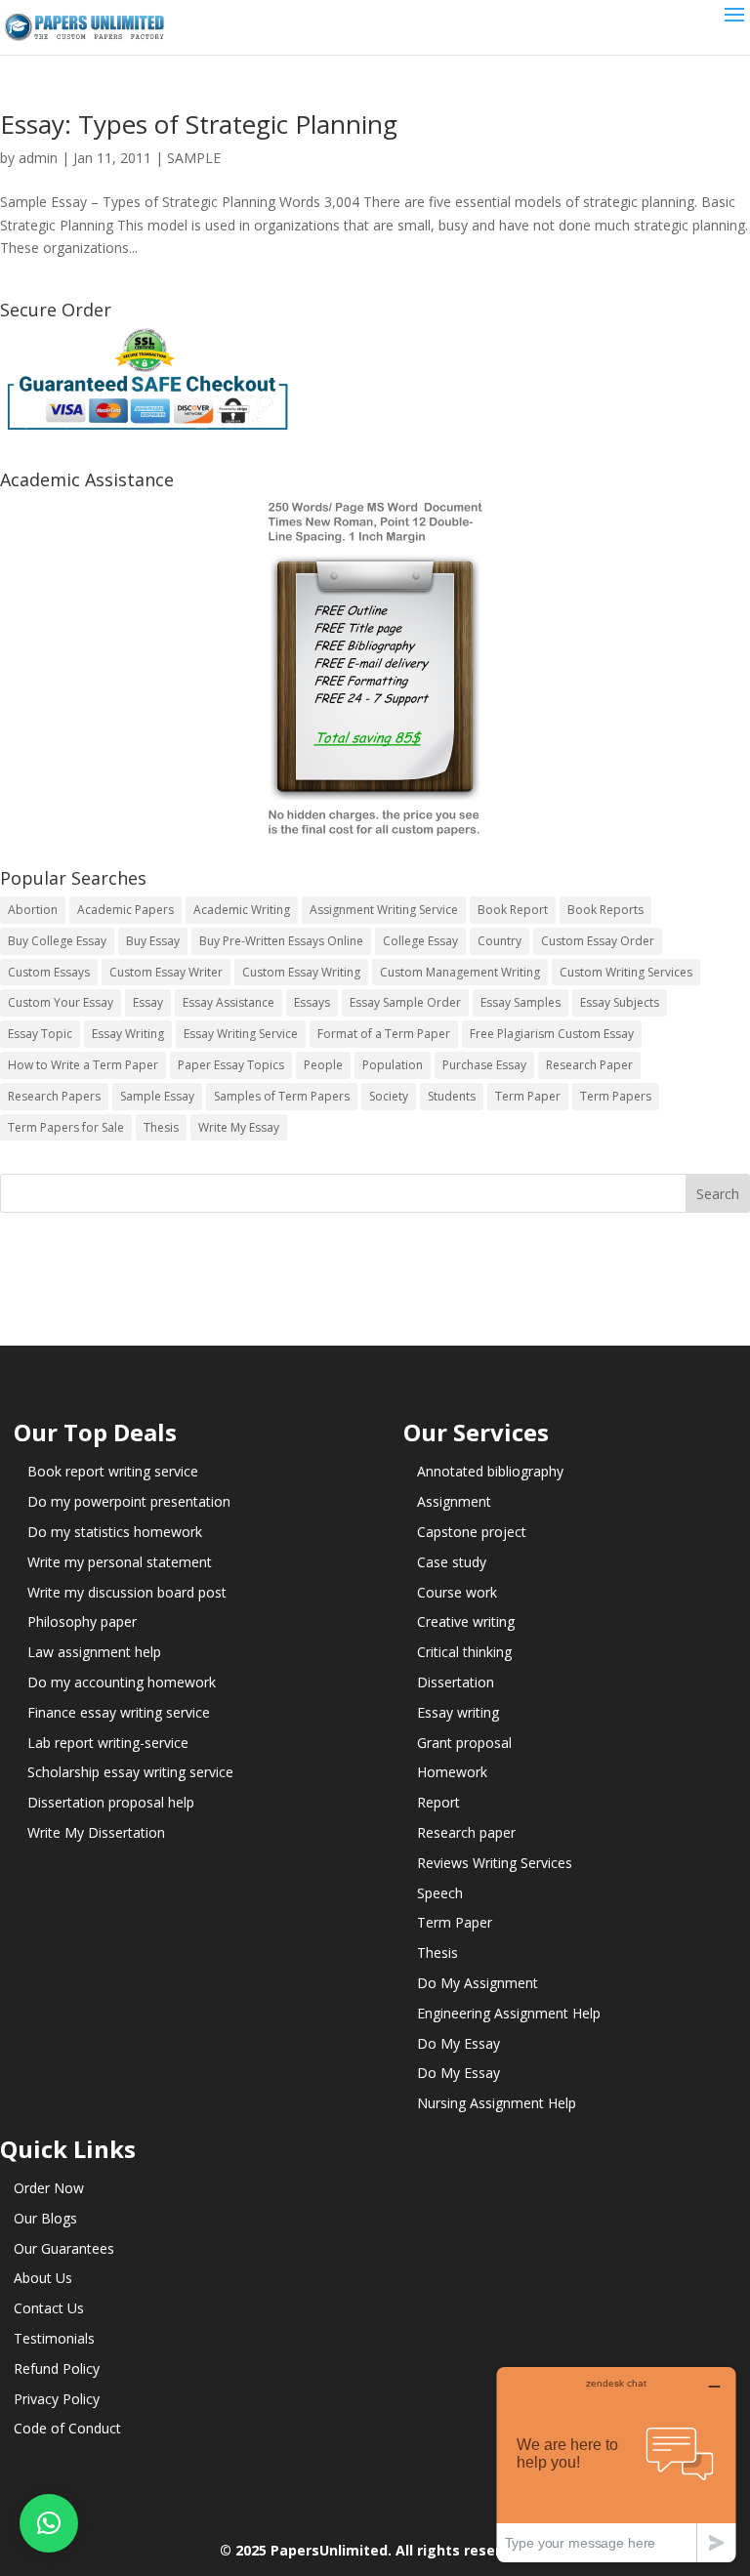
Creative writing (466, 1621)
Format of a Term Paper (384, 1034)
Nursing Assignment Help (497, 2103)
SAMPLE (194, 158)
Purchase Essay (484, 1065)
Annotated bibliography (490, 1471)
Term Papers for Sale (66, 1127)
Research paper (466, 1832)
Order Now (49, 2188)
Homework (452, 1772)
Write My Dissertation (96, 1832)
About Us (43, 2278)
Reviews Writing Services (495, 1863)
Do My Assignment (478, 1983)
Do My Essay (458, 2043)
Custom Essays (49, 972)
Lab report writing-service (108, 1743)
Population (393, 1065)
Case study (452, 1562)
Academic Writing (242, 910)
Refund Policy (57, 2368)
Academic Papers (125, 910)
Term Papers (616, 1096)
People (323, 1065)
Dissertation (456, 1682)
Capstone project (472, 1532)
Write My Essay (239, 1127)
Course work (457, 1592)
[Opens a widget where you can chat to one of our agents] (616, 2464)
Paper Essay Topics (231, 1065)
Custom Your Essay (61, 1002)
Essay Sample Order (405, 1002)
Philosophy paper (82, 1621)
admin (38, 158)
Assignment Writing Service (384, 910)
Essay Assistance (229, 1002)
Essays (312, 1002)
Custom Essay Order (598, 941)
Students (452, 1096)
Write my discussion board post (127, 1592)
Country (500, 941)
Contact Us (49, 2308)
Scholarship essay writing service (130, 1772)
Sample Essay (157, 1096)
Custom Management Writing (460, 972)
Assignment (454, 1501)
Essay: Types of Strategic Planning (199, 124)
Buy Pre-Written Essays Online (281, 941)
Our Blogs (45, 2218)
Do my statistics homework (115, 1532)
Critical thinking (464, 1652)
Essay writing (458, 1712)
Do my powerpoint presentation (129, 1501)
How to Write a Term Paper (83, 1065)
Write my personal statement (120, 1562)
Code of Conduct (67, 2428)
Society (389, 1096)
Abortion (33, 910)
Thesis (161, 1127)
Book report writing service (113, 1471)
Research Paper (589, 1065)
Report (438, 1802)
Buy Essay (153, 941)
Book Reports (605, 910)
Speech (440, 1893)
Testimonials (54, 2338)
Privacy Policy (57, 2399)
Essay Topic (40, 1034)
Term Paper (528, 1096)
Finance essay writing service (119, 1712)
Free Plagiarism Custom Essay (552, 1034)
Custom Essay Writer (166, 972)
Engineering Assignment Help (509, 2013)
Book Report (513, 910)
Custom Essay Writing (301, 972)
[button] (49, 2523)
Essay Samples (521, 1002)
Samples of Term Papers (282, 1096)
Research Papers (54, 1096)
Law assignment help (94, 1652)
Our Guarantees (64, 2248)
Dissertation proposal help (111, 1802)
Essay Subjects (620, 1002)
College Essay (420, 941)
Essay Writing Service (241, 1034)
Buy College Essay (57, 941)
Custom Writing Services (626, 972)
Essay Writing (128, 1034)
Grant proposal (464, 1743)
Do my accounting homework (122, 1682)
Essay (148, 1002)
